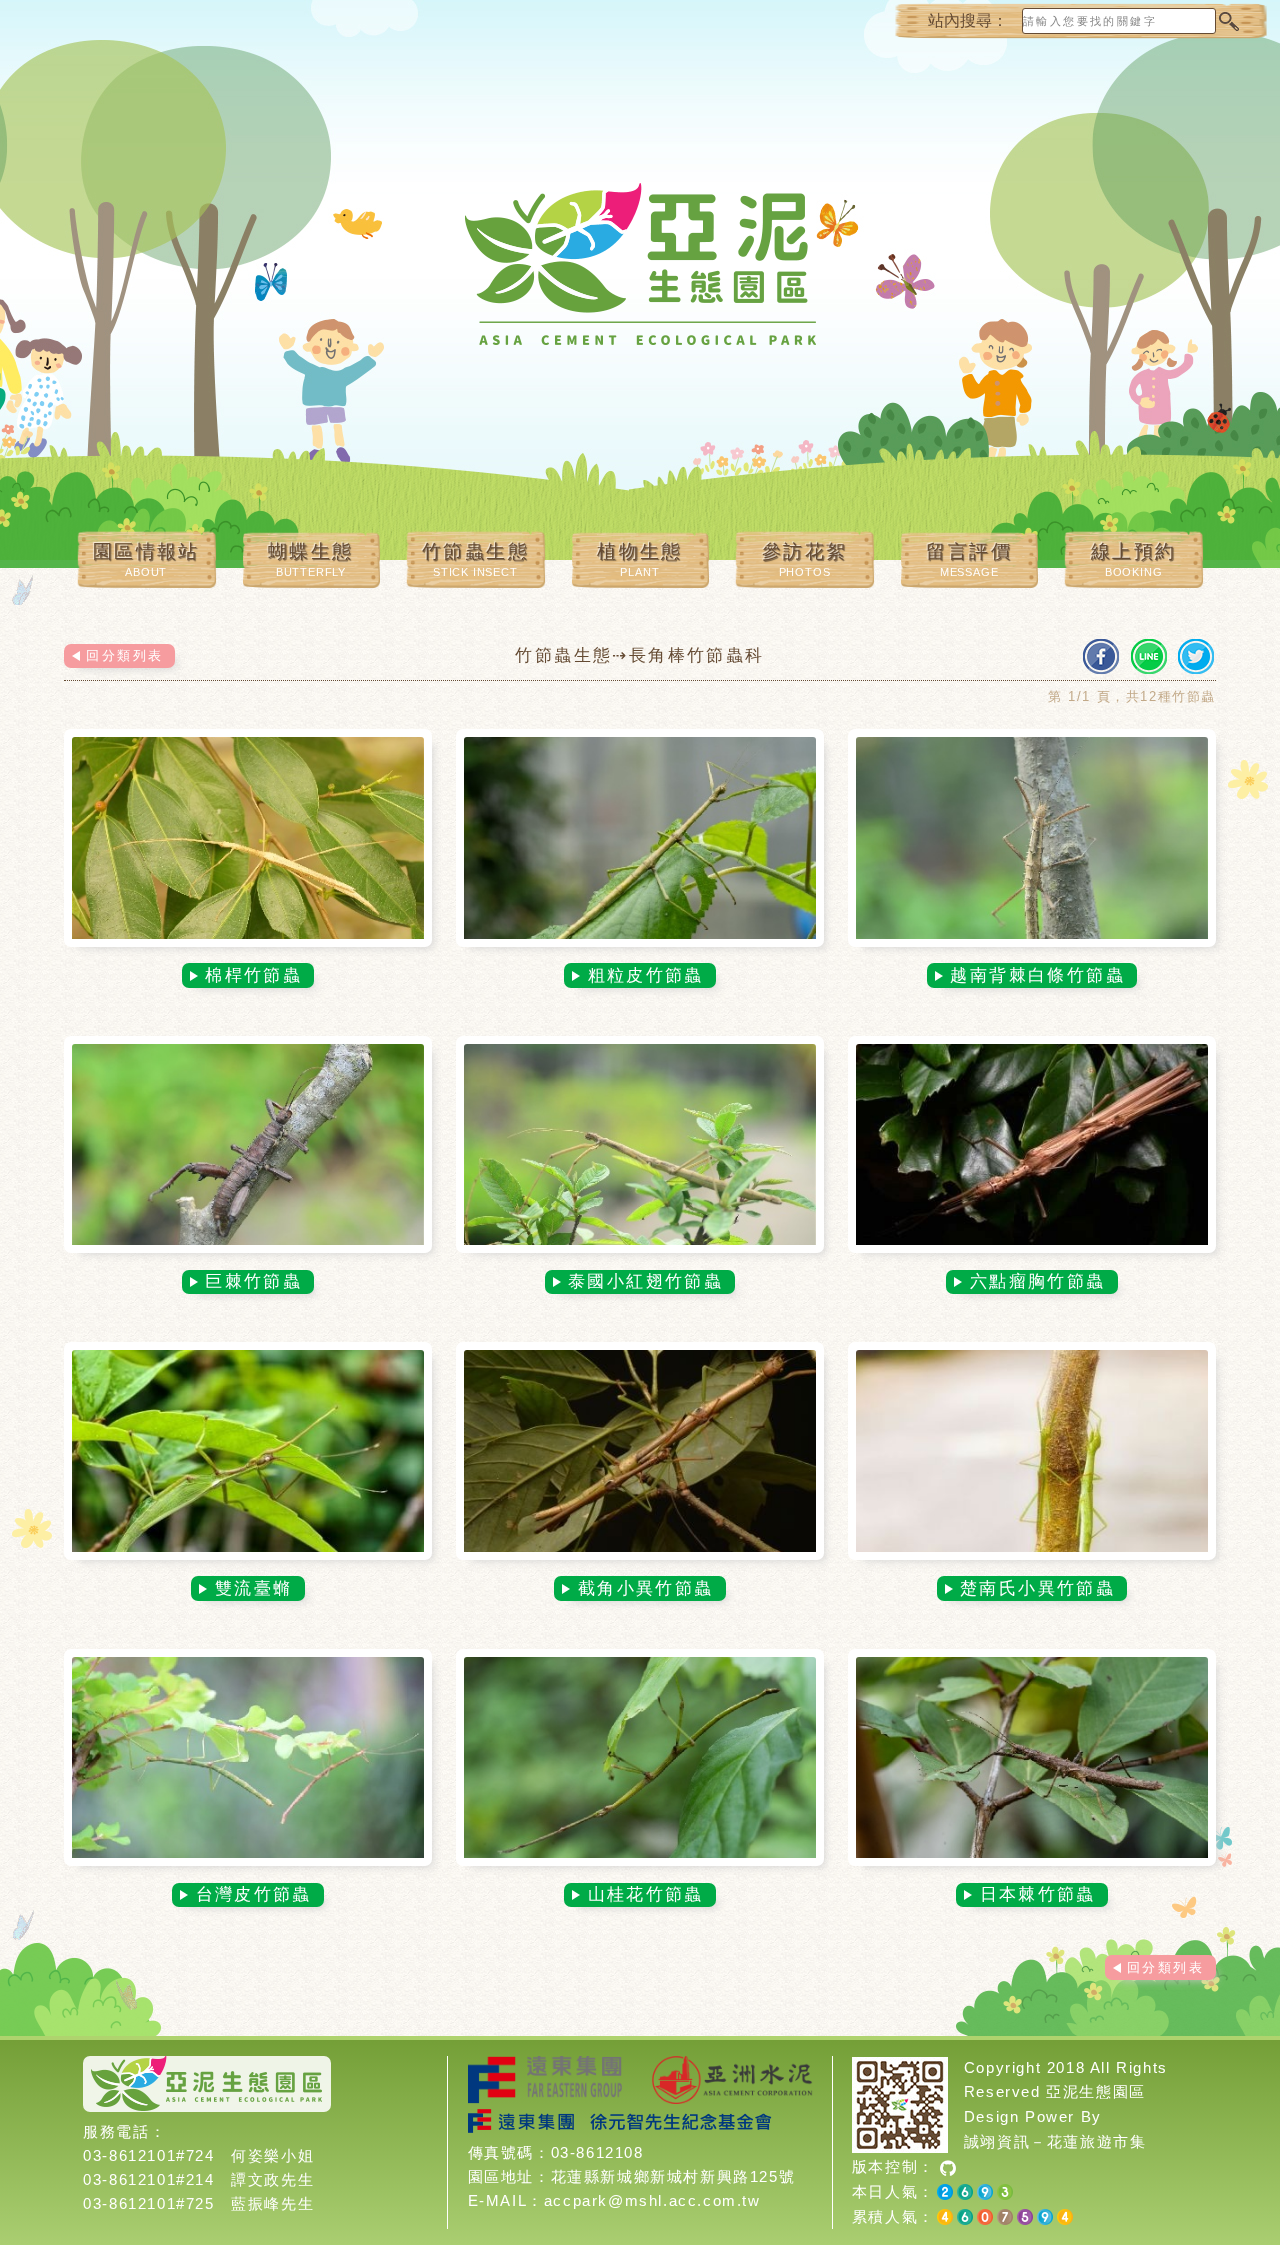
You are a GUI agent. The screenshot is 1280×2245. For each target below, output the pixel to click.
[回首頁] (640, 280)
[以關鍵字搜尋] (1228, 21)
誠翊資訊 (997, 2141)
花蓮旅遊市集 (1097, 2141)
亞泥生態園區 (1096, 2091)
